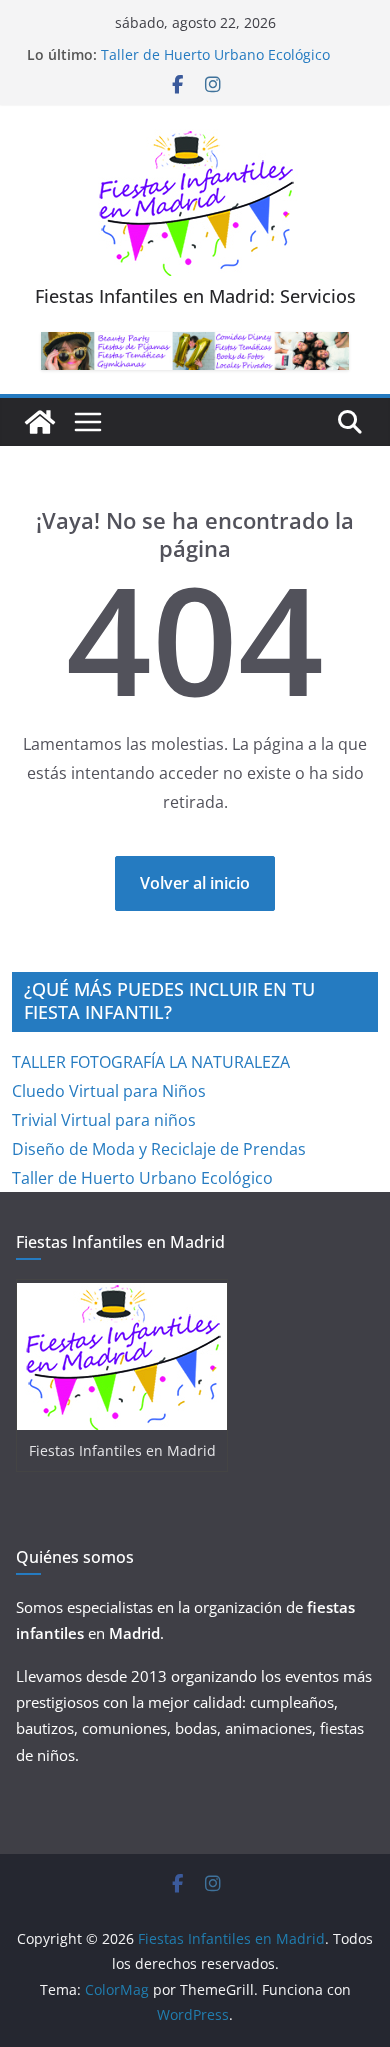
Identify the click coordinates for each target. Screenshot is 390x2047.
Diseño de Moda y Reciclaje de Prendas (159, 1149)
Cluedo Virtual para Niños (109, 1091)
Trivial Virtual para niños (104, 1120)
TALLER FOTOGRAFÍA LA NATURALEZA (151, 1062)
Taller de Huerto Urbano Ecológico (215, 54)
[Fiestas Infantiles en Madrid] (40, 422)
